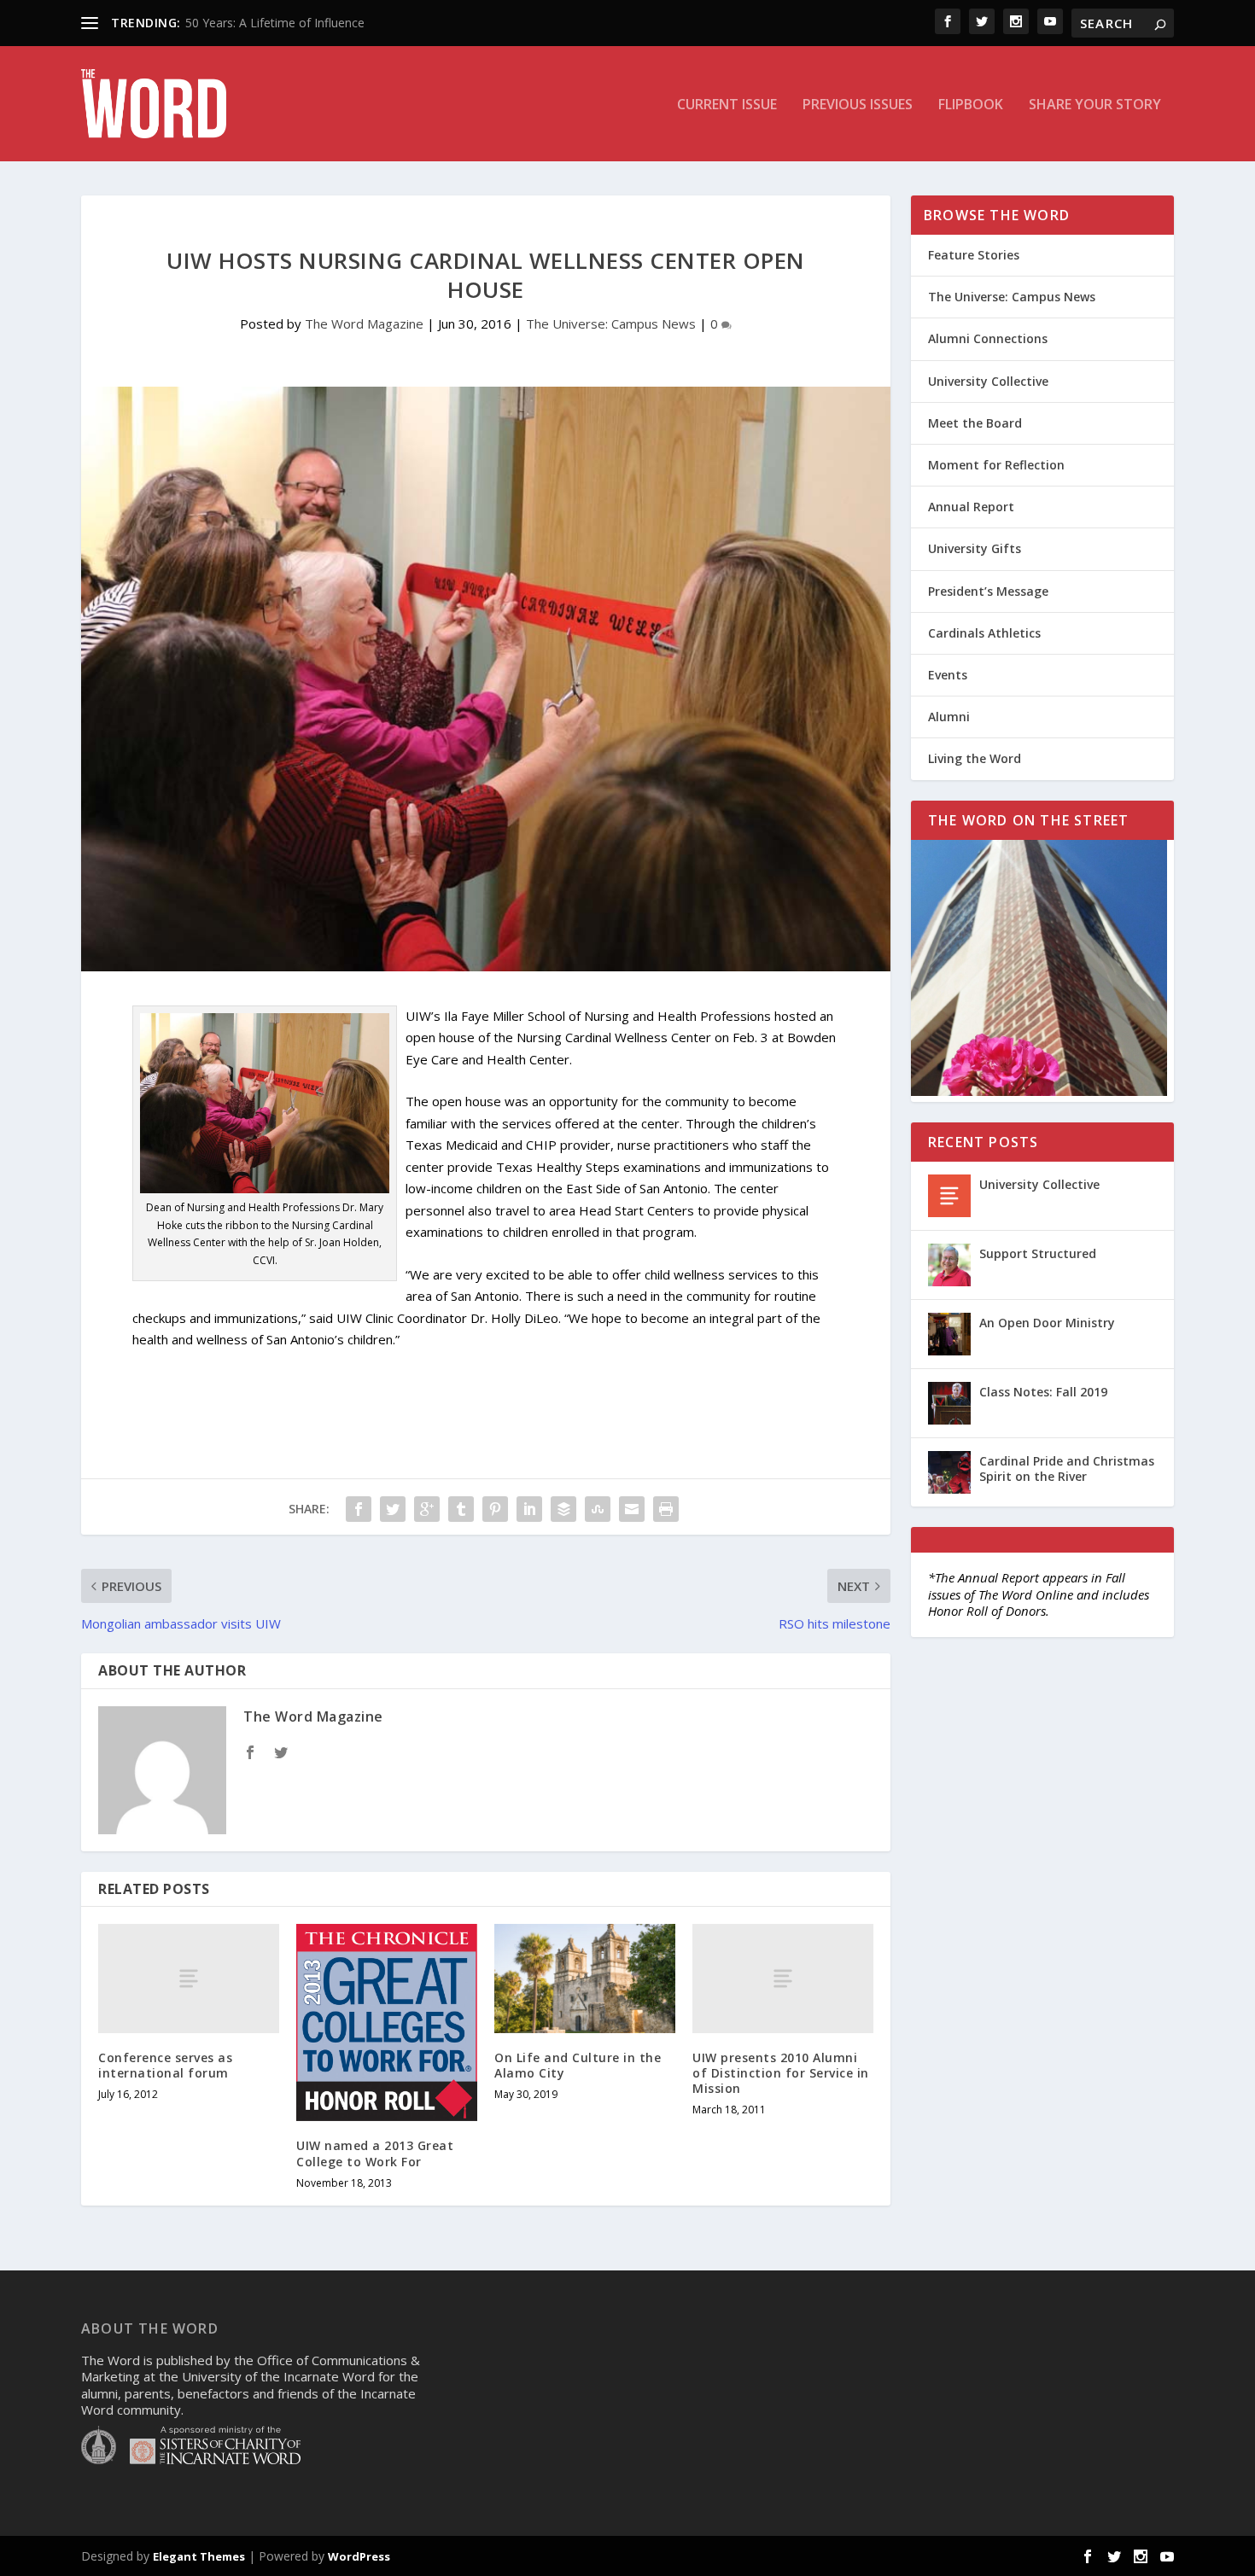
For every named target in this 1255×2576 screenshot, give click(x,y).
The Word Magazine (364, 323)
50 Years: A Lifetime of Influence (275, 23)
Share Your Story (1095, 105)
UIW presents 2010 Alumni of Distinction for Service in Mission (781, 2073)
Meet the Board (975, 423)
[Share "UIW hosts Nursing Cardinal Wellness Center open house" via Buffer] (563, 1509)
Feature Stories (974, 255)
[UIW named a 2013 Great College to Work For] (387, 2022)
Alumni (949, 717)
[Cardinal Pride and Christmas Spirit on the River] (949, 1472)
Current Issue (727, 105)
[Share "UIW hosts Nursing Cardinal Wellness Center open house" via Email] (632, 1509)
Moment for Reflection (996, 465)
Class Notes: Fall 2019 (1043, 1392)
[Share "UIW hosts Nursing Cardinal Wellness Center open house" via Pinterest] (495, 1509)
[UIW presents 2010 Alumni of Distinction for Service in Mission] (783, 1978)
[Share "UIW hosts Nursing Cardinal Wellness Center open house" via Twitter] (393, 1509)
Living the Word (975, 758)
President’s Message (988, 591)
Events (948, 675)
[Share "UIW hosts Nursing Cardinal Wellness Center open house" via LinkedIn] (529, 1509)
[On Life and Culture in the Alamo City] (585, 1978)
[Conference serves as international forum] (189, 1978)
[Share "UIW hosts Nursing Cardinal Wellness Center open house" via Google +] (427, 1509)
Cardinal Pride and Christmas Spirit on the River (1067, 1469)
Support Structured (1038, 1253)
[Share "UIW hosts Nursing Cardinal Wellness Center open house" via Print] (666, 1509)
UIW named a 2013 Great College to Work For (375, 2153)
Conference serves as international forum (165, 2065)
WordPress (359, 2556)
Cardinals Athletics (984, 633)
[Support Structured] (949, 1265)
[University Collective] (949, 1196)
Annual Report (971, 507)
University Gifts (975, 548)
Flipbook (971, 105)
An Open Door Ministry (1047, 1323)
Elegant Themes (199, 2556)
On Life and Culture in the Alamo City (578, 2065)
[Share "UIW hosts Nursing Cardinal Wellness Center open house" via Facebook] (359, 1509)
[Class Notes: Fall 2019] (949, 1403)
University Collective (988, 381)
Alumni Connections (988, 338)
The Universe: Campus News (611, 323)
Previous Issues (858, 105)
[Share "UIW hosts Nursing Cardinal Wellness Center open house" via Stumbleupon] (598, 1509)
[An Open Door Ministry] (949, 1334)
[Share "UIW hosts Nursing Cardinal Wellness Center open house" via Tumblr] (461, 1509)
